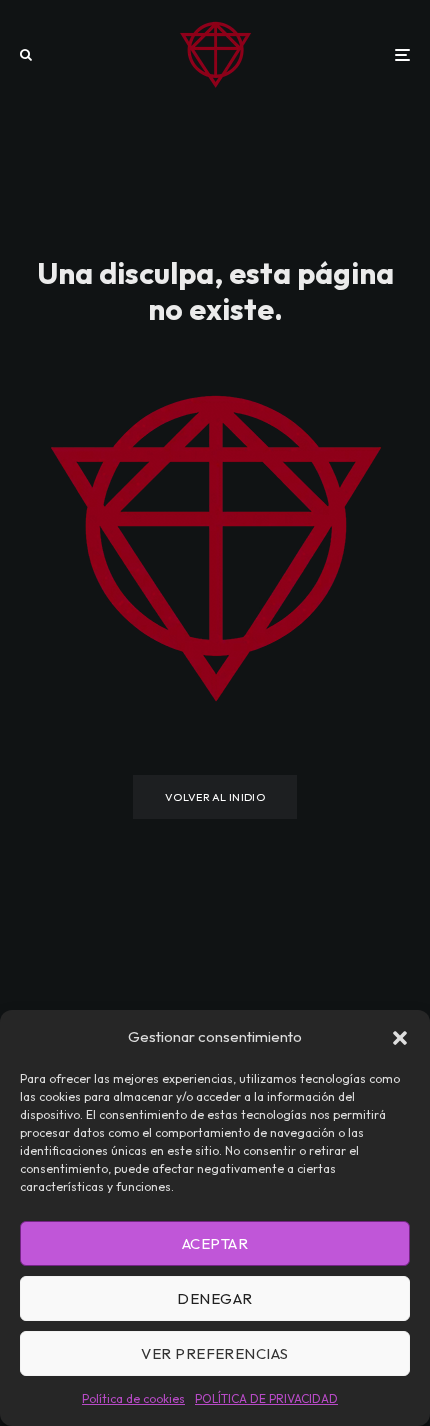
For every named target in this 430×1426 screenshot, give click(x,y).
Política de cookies (133, 1398)
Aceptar (215, 1243)
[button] (400, 1038)
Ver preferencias (214, 1353)
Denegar (214, 1298)
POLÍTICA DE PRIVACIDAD (266, 1398)
